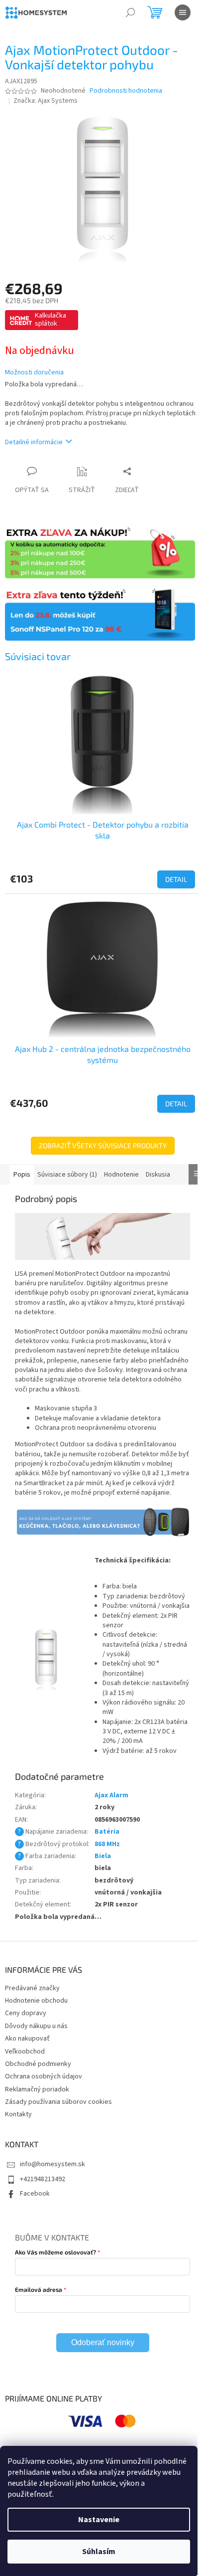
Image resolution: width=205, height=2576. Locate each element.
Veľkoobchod (25, 2052)
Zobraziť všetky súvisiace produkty (103, 1145)
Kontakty (18, 2114)
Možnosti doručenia (34, 373)
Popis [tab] (22, 1175)
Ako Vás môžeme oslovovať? (55, 2252)
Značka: (46, 101)
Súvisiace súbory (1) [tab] (67, 1175)
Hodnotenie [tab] (121, 1175)
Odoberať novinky (103, 2342)
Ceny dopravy (26, 2013)
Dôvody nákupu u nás (36, 2026)
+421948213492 (43, 2179)
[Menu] (183, 12)
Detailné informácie (34, 442)
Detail (176, 879)
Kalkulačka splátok (51, 320)
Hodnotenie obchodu (36, 2001)
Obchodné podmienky (38, 2064)
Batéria (107, 1832)
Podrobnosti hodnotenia (126, 91)
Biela (103, 1856)
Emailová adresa (39, 2289)
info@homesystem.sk (52, 2164)
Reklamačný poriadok (37, 2089)
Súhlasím (99, 2552)
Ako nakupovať (27, 2039)
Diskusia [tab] (158, 1175)
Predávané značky (32, 1988)
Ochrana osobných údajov (44, 2076)
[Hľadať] (130, 12)
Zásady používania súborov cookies (58, 2102)
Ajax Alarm (111, 1795)
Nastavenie (99, 2520)
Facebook (35, 2194)
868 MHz (107, 1844)
